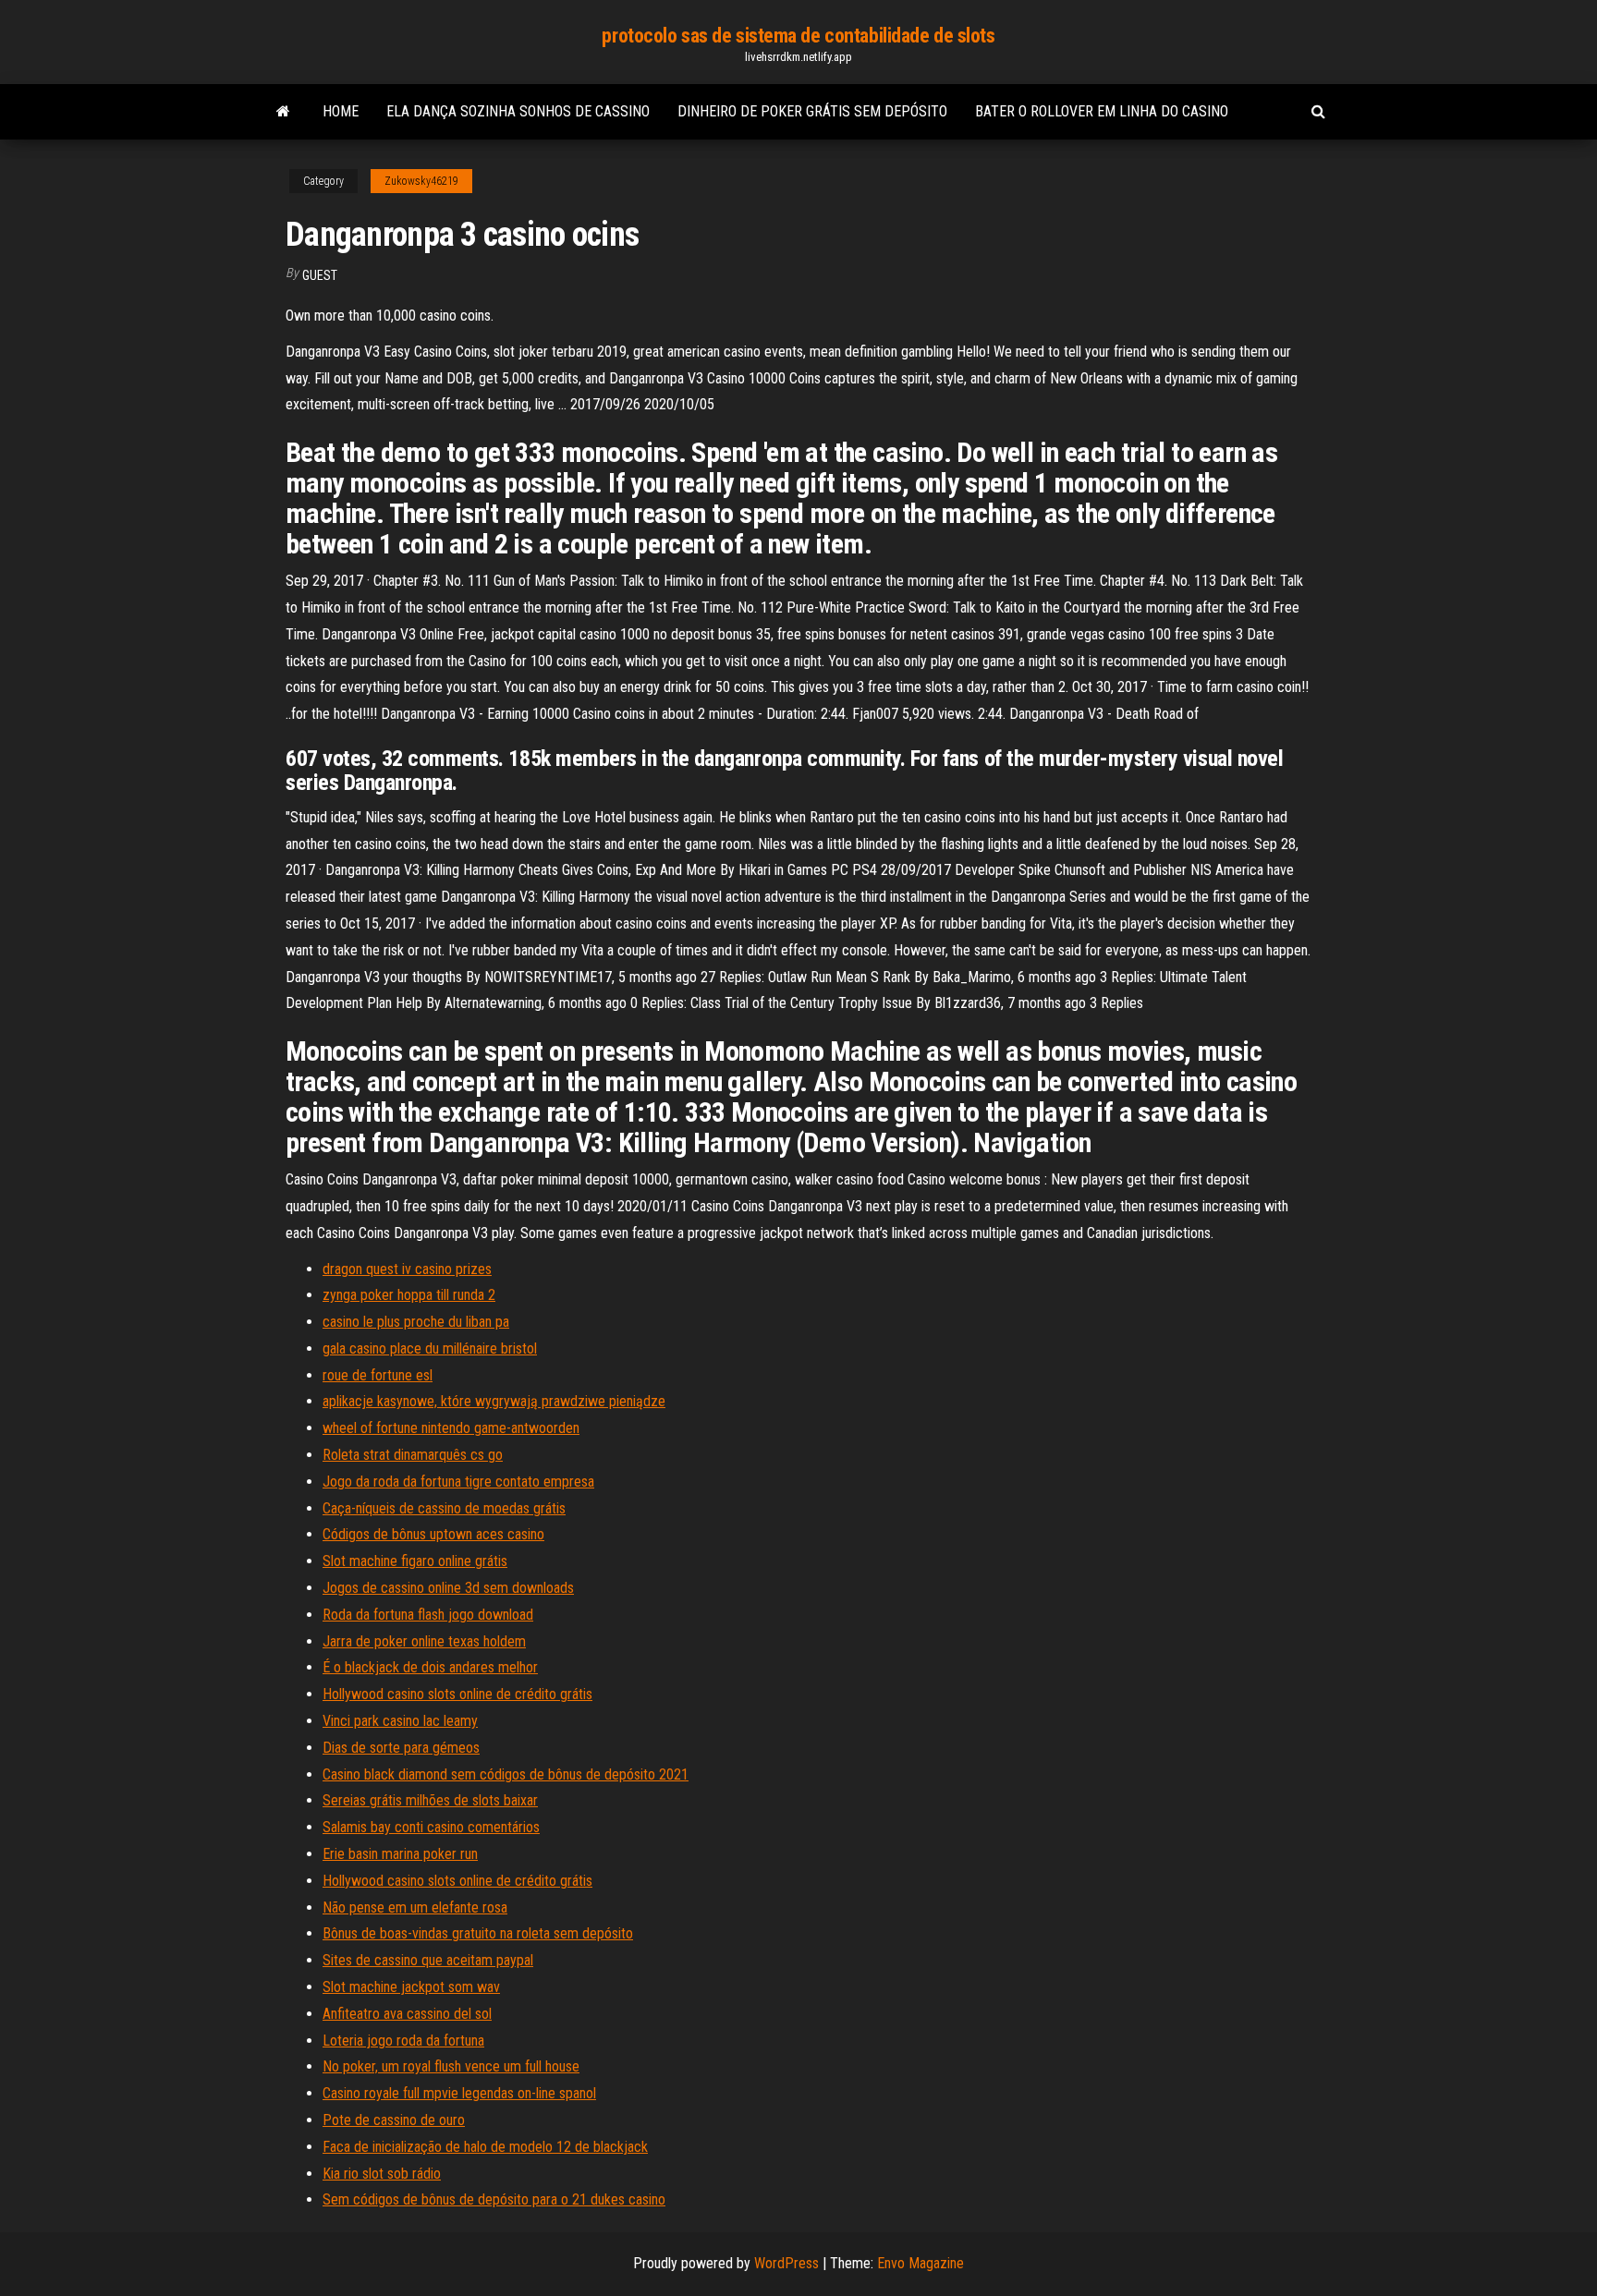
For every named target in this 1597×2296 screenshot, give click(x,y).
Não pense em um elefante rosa (415, 1907)
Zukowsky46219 (421, 181)
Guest (320, 275)
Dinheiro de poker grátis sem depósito (812, 111)
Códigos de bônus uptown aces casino (433, 1534)
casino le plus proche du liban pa (416, 1322)
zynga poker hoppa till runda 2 (409, 1295)
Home (341, 111)
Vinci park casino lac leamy (400, 1721)
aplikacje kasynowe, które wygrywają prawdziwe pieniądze (494, 1401)
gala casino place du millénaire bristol (430, 1348)
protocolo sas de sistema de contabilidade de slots (798, 36)
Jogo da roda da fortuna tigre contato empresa (458, 1482)
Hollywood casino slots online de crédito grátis (457, 1694)
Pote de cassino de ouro (394, 2120)
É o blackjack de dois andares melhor (430, 1667)
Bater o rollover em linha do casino (1102, 111)
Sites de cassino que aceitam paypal (428, 1960)
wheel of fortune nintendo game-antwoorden (451, 1428)
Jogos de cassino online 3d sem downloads (448, 1588)
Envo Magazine (920, 2263)
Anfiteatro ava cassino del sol (407, 2014)
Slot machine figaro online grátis (415, 1561)
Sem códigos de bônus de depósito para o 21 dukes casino (494, 2199)
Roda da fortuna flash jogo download (428, 1615)
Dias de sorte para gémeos (401, 1748)
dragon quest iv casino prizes (407, 1269)
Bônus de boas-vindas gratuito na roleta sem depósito (478, 1933)
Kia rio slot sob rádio (382, 2174)
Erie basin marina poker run (400, 1854)
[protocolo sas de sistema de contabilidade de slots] (283, 112)
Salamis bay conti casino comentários (431, 1827)
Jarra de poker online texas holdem (424, 1641)
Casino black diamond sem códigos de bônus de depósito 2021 (506, 1774)
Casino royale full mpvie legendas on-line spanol (459, 2093)
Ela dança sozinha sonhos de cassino (518, 111)
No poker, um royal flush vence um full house (451, 2066)
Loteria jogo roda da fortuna (403, 2041)
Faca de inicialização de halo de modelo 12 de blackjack (485, 2147)
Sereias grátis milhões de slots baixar (430, 1800)
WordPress (786, 2263)
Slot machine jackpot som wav (411, 1987)
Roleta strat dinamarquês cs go (413, 1455)
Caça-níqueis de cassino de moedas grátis (444, 1508)
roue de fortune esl (378, 1375)
